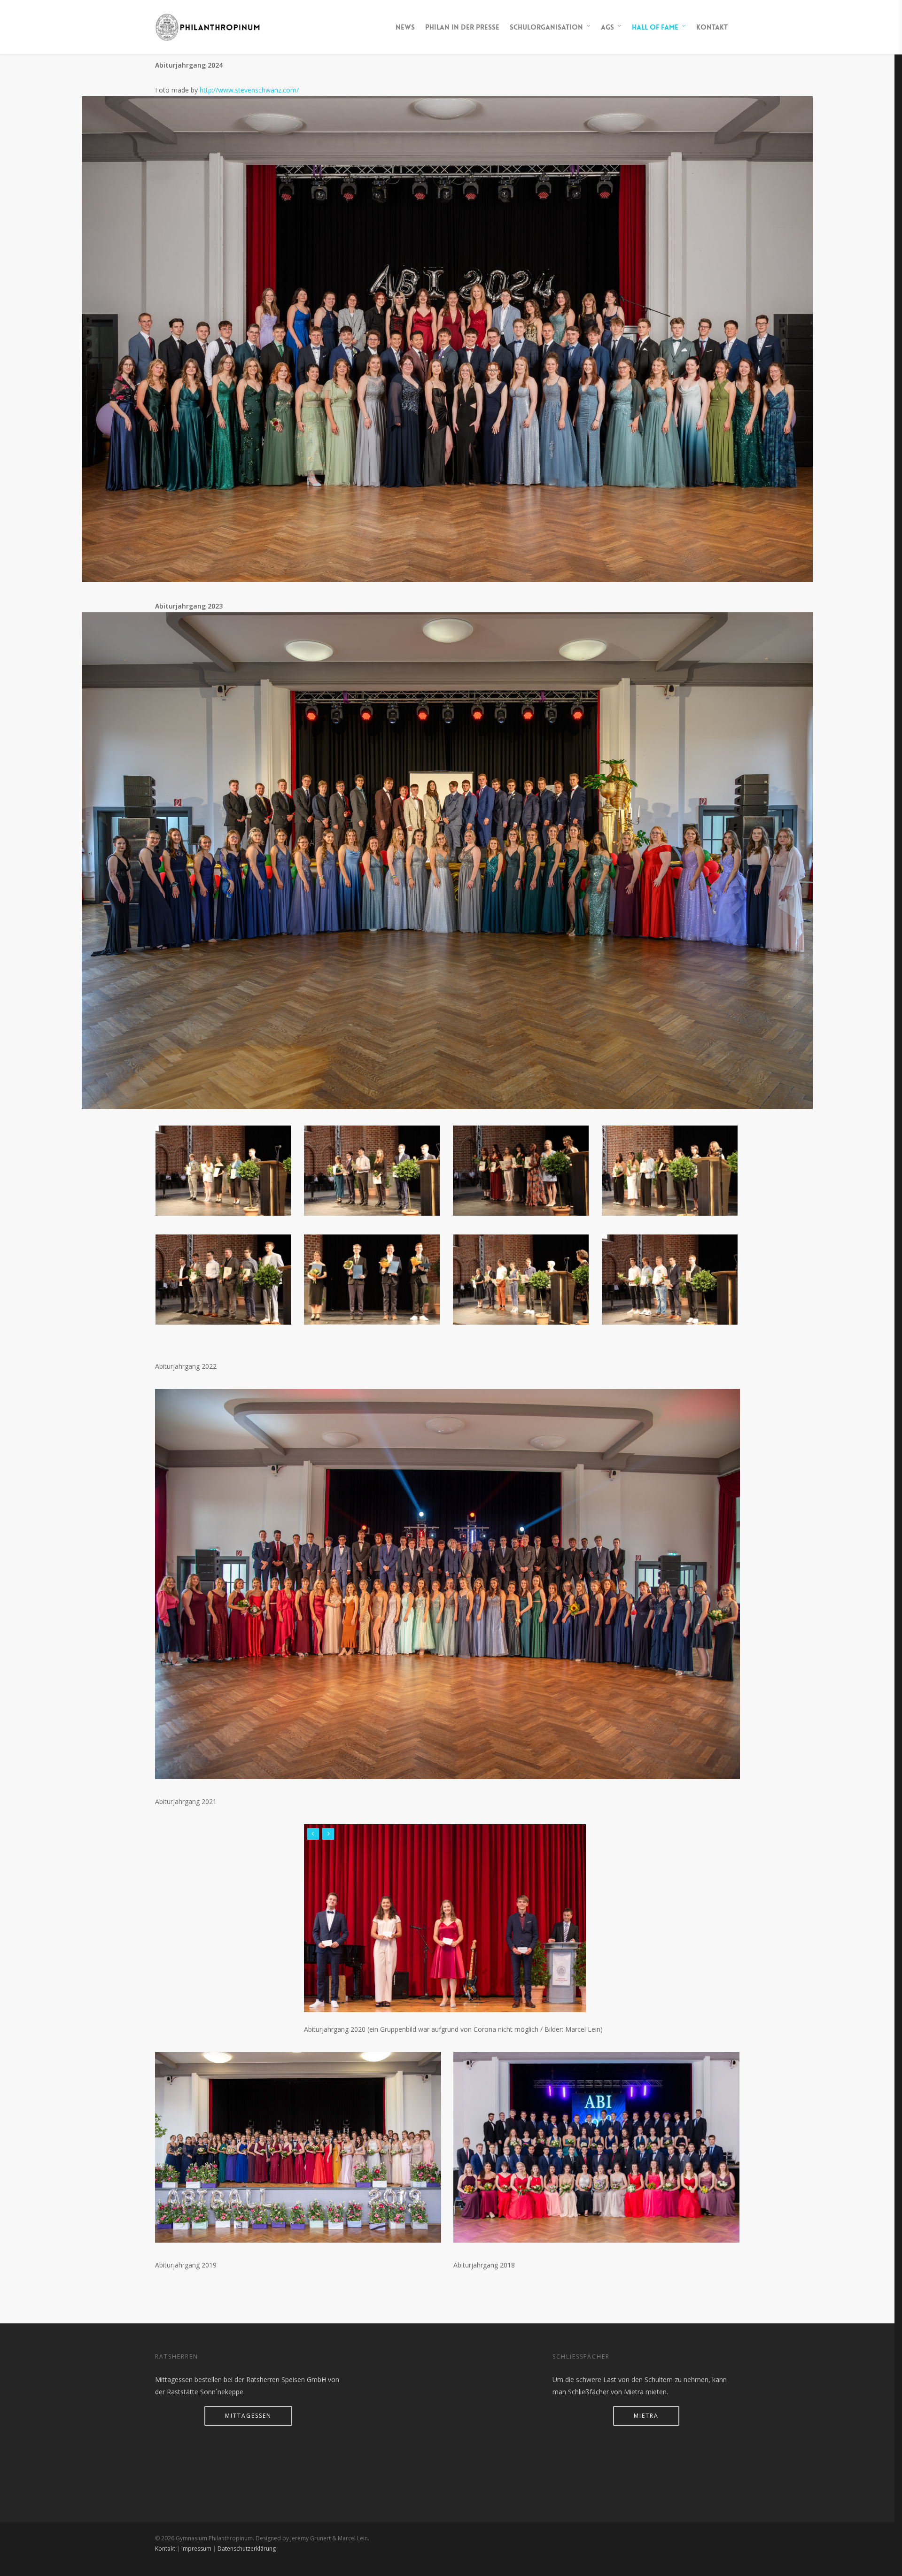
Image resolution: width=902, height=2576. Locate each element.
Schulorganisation (546, 27)
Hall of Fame (655, 27)
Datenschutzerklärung (247, 2549)
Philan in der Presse (462, 27)
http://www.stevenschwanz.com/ (249, 90)
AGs (607, 27)
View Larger (223, 1161)
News (405, 27)
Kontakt (712, 27)
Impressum (196, 2549)
